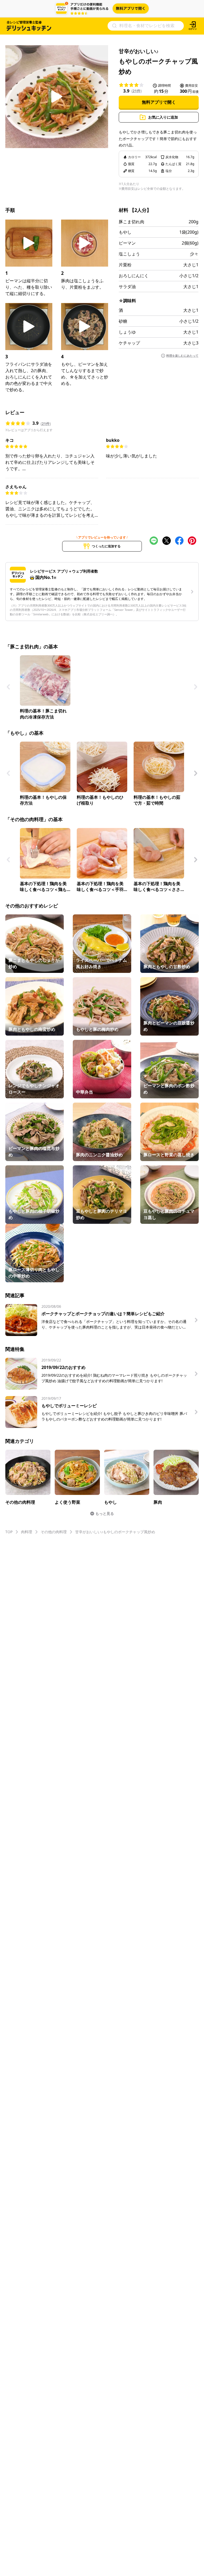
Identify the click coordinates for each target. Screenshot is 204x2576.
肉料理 (27, 1532)
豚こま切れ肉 (131, 222)
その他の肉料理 (54, 1532)
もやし (125, 232)
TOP (9, 1532)
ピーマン (127, 243)
